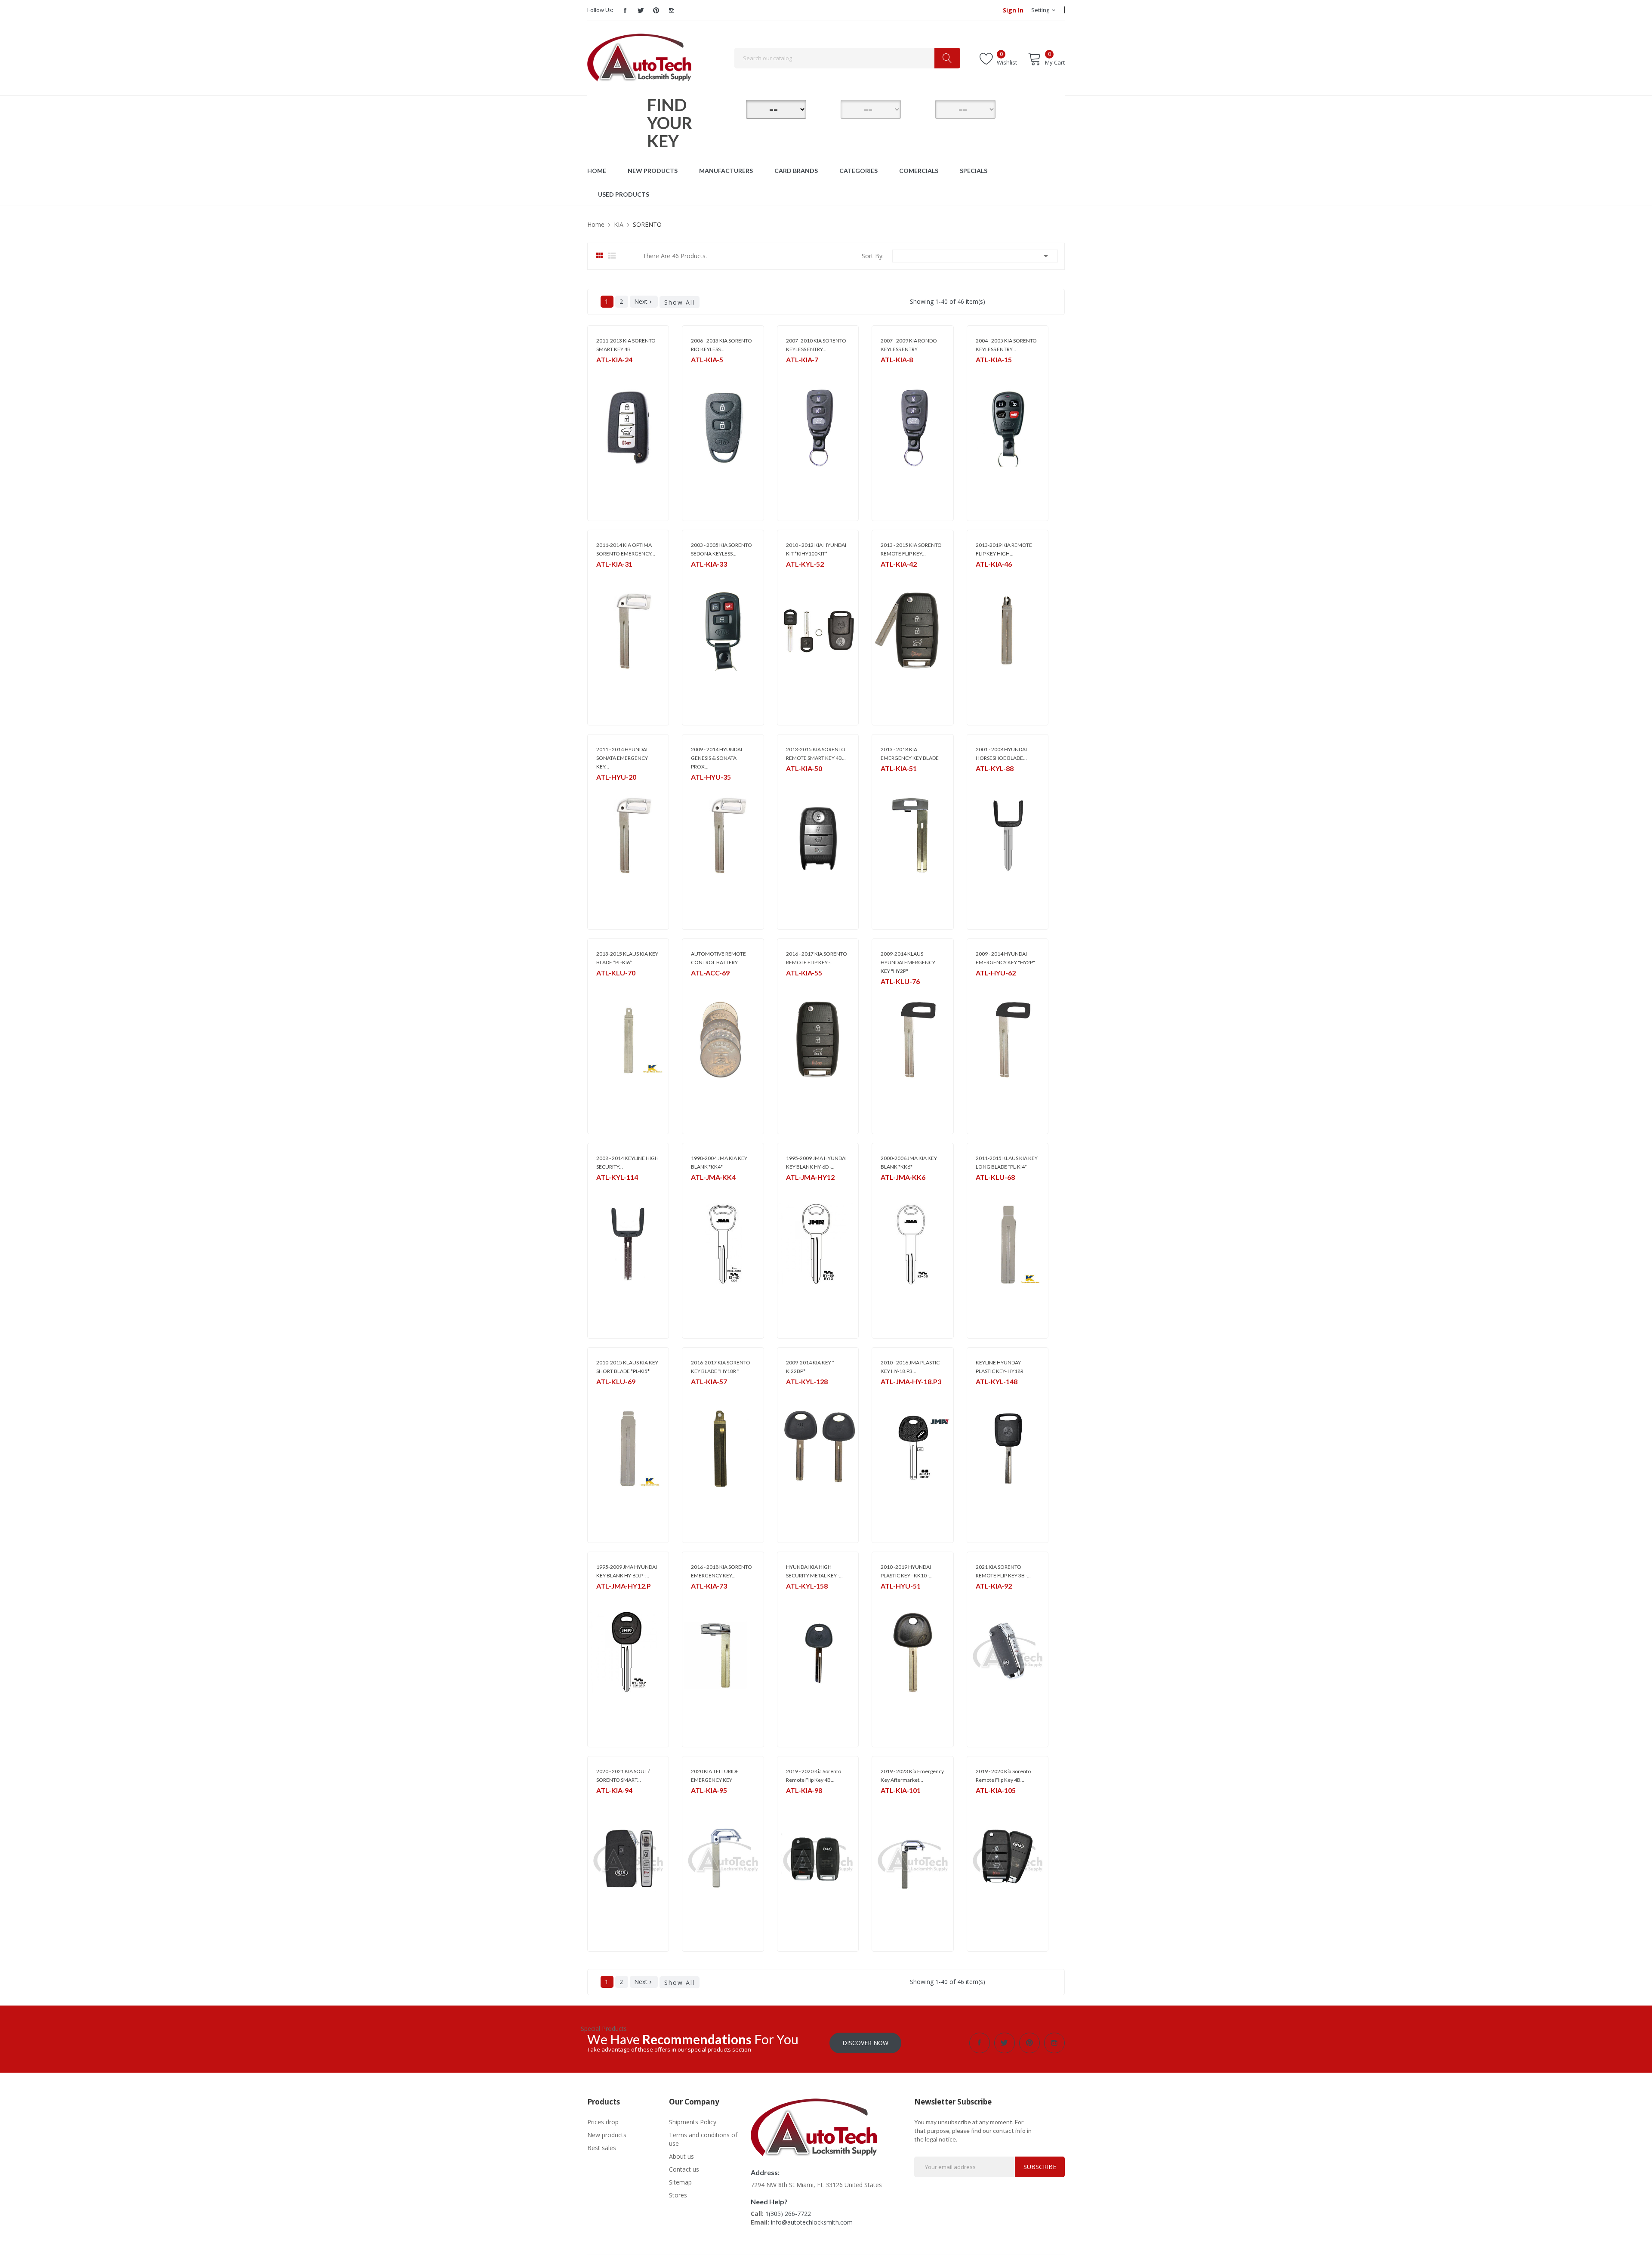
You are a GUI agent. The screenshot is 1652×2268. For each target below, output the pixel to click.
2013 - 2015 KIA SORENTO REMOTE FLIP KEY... (911, 549)
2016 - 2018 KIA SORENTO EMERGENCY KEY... (721, 1571)
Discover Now (865, 2043)
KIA (600, 371)
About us (681, 2156)
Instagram (672, 10)
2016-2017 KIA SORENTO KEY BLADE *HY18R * (721, 1367)
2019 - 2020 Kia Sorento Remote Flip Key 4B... (814, 1776)
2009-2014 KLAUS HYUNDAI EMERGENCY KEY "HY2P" (908, 962)
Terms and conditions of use (703, 2139)
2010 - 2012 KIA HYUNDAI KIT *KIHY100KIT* (816, 549)
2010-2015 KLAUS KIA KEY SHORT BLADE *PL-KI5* (627, 1367)
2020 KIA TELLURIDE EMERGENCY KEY (715, 1776)
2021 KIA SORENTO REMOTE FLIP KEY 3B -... (1003, 1571)
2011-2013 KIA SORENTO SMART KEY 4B (626, 345)
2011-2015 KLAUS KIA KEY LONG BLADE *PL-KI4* (1007, 1162)
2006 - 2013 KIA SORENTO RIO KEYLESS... (721, 345)
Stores (678, 2195)
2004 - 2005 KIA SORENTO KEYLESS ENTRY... (1006, 345)
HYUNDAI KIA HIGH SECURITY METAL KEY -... (814, 1571)
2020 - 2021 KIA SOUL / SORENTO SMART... (623, 1776)
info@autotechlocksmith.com (812, 2222)
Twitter (641, 10)
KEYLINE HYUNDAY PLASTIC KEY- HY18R (1000, 1367)
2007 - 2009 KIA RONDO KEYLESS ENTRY (909, 345)
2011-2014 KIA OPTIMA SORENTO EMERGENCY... (626, 549)
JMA (695, 1188)
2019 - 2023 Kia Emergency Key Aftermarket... (912, 1776)
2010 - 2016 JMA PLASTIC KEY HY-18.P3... (910, 1367)
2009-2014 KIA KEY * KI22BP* (810, 1367)
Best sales (602, 2148)
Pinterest (656, 10)
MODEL (828, 108)
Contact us (684, 2169)
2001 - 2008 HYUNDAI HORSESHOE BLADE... (1001, 754)
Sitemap (680, 2182)
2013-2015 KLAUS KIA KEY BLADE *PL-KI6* (627, 958)
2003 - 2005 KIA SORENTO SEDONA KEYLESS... (721, 549)
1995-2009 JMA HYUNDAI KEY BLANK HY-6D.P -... (627, 1571)
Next (644, 301)
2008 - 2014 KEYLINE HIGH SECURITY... (627, 1162)
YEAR (923, 108)
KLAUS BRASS (612, 984)
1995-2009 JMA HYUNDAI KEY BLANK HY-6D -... (816, 1162)
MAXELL (700, 984)
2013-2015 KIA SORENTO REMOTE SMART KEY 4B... (816, 754)
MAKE (734, 108)
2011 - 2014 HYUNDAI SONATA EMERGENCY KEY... (622, 758)
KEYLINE (795, 575)
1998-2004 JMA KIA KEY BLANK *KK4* (719, 1162)
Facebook (625, 10)
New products (607, 2135)
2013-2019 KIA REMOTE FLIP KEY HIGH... (1004, 549)
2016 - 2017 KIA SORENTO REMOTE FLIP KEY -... (817, 958)
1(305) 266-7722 (788, 2214)
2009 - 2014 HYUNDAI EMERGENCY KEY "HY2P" (1005, 958)
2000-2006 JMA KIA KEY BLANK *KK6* (909, 1162)
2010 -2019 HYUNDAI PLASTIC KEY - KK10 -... (907, 1571)
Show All (680, 302)
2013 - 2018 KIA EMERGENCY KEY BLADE (910, 754)
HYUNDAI (608, 788)
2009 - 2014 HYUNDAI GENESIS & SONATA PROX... (717, 758)
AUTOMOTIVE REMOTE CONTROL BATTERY (718, 958)
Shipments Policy (693, 2122)
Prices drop (603, 2122)
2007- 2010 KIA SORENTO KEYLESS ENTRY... (816, 345)
